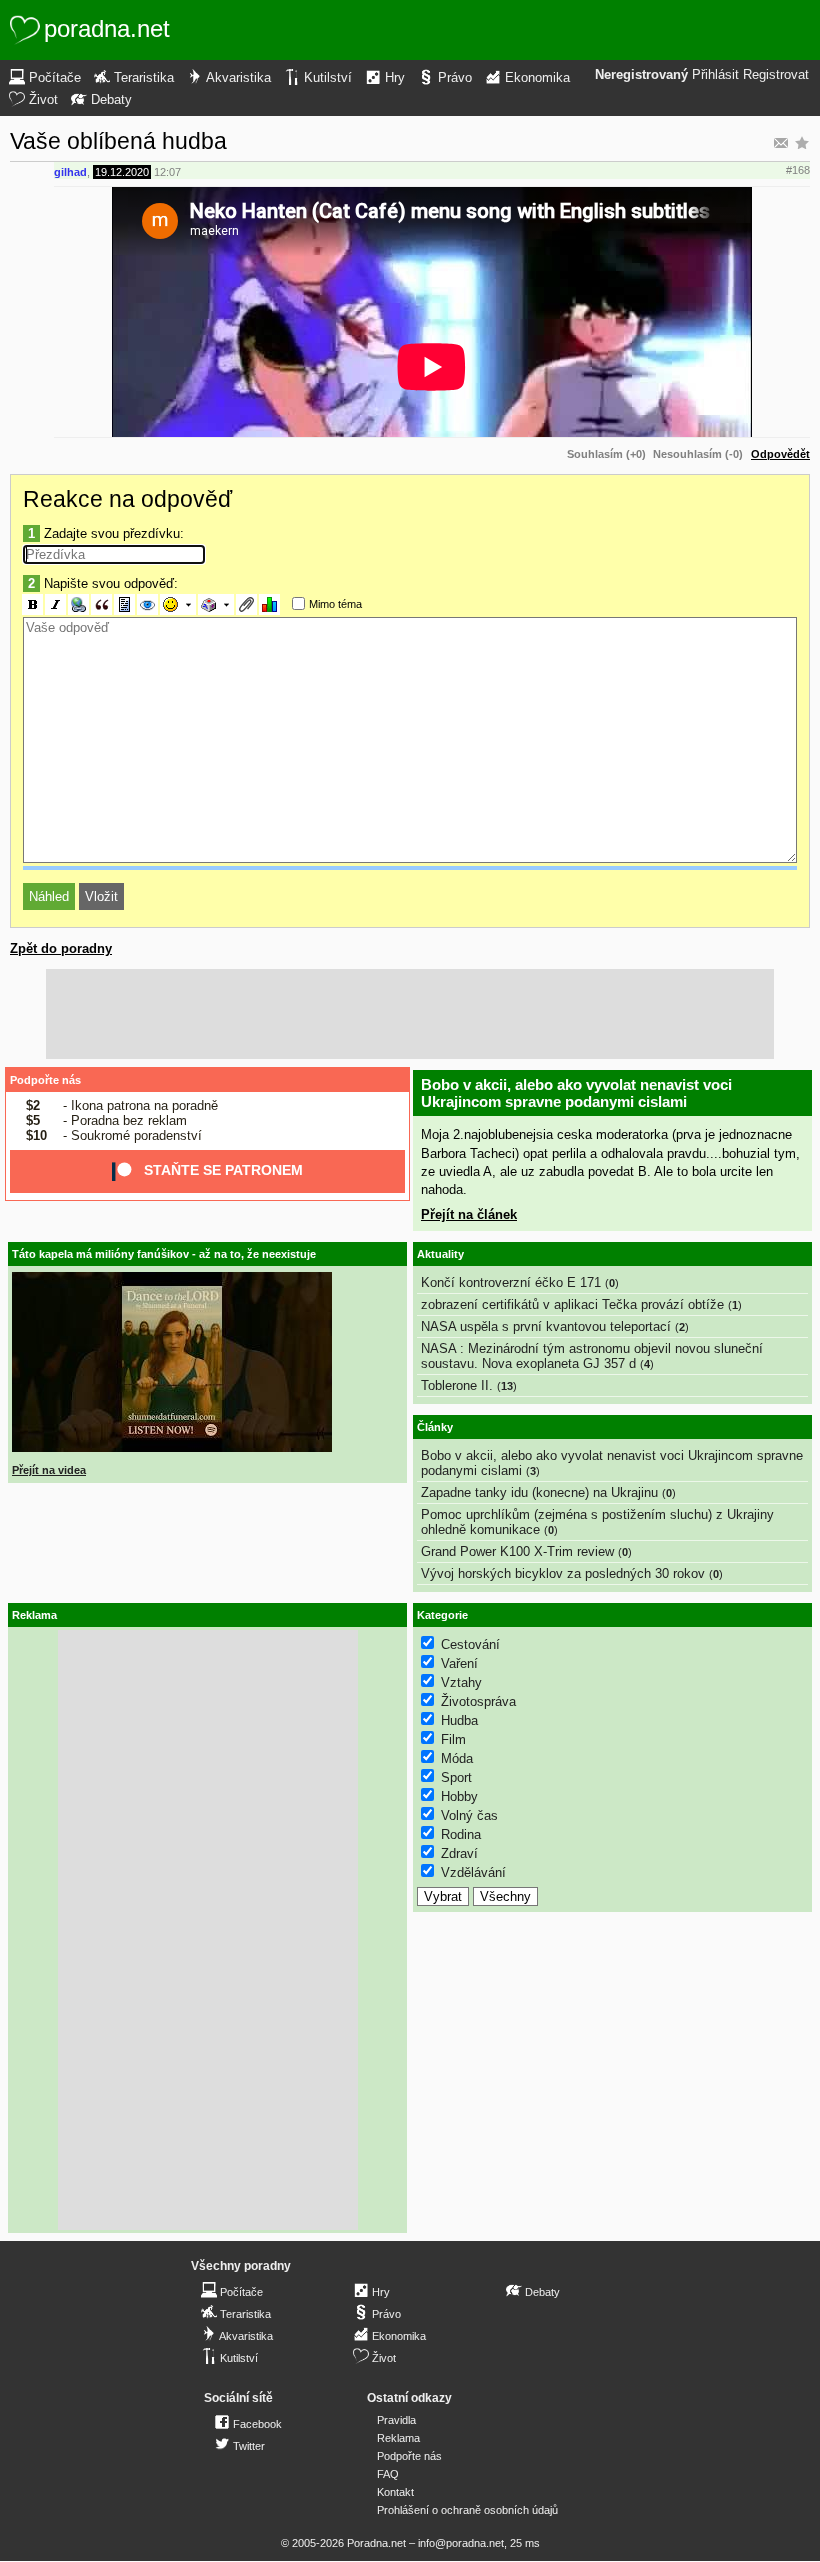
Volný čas (469, 1815)
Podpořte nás (45, 1080)
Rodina (461, 1834)
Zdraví (459, 1853)
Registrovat (776, 75)
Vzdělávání (473, 1872)
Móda (457, 1758)
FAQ (388, 2474)
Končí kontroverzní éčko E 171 (511, 1282)
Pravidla (396, 2420)
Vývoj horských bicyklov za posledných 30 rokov (563, 1573)
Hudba (459, 1720)
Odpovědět (780, 454)
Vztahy (461, 1682)
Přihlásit (715, 75)
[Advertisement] (410, 1014)
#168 (798, 170)
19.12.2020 (122, 172)
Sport (456, 1777)
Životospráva (478, 1701)
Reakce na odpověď (127, 499)
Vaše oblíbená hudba (118, 141)
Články (435, 1427)
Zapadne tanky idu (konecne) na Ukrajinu (539, 1492)
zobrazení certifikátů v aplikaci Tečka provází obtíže (572, 1304)
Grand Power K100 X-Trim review (517, 1551)
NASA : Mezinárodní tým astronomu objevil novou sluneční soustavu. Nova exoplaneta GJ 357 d (592, 1356)
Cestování (470, 1644)
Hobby (459, 1796)
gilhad (70, 172)
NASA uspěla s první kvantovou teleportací (546, 1326)
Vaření (459, 1663)
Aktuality (440, 1254)
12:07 (167, 172)
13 (507, 1386)
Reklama (398, 2438)
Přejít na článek (469, 1214)
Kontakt (395, 2492)
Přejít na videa (49, 1470)
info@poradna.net (461, 2543)
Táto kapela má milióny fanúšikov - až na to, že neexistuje (164, 1254)
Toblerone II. (457, 1385)
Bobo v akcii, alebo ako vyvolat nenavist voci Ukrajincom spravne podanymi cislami (576, 1093)
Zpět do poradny (61, 948)
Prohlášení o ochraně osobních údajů (467, 2510)
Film (453, 1739)
